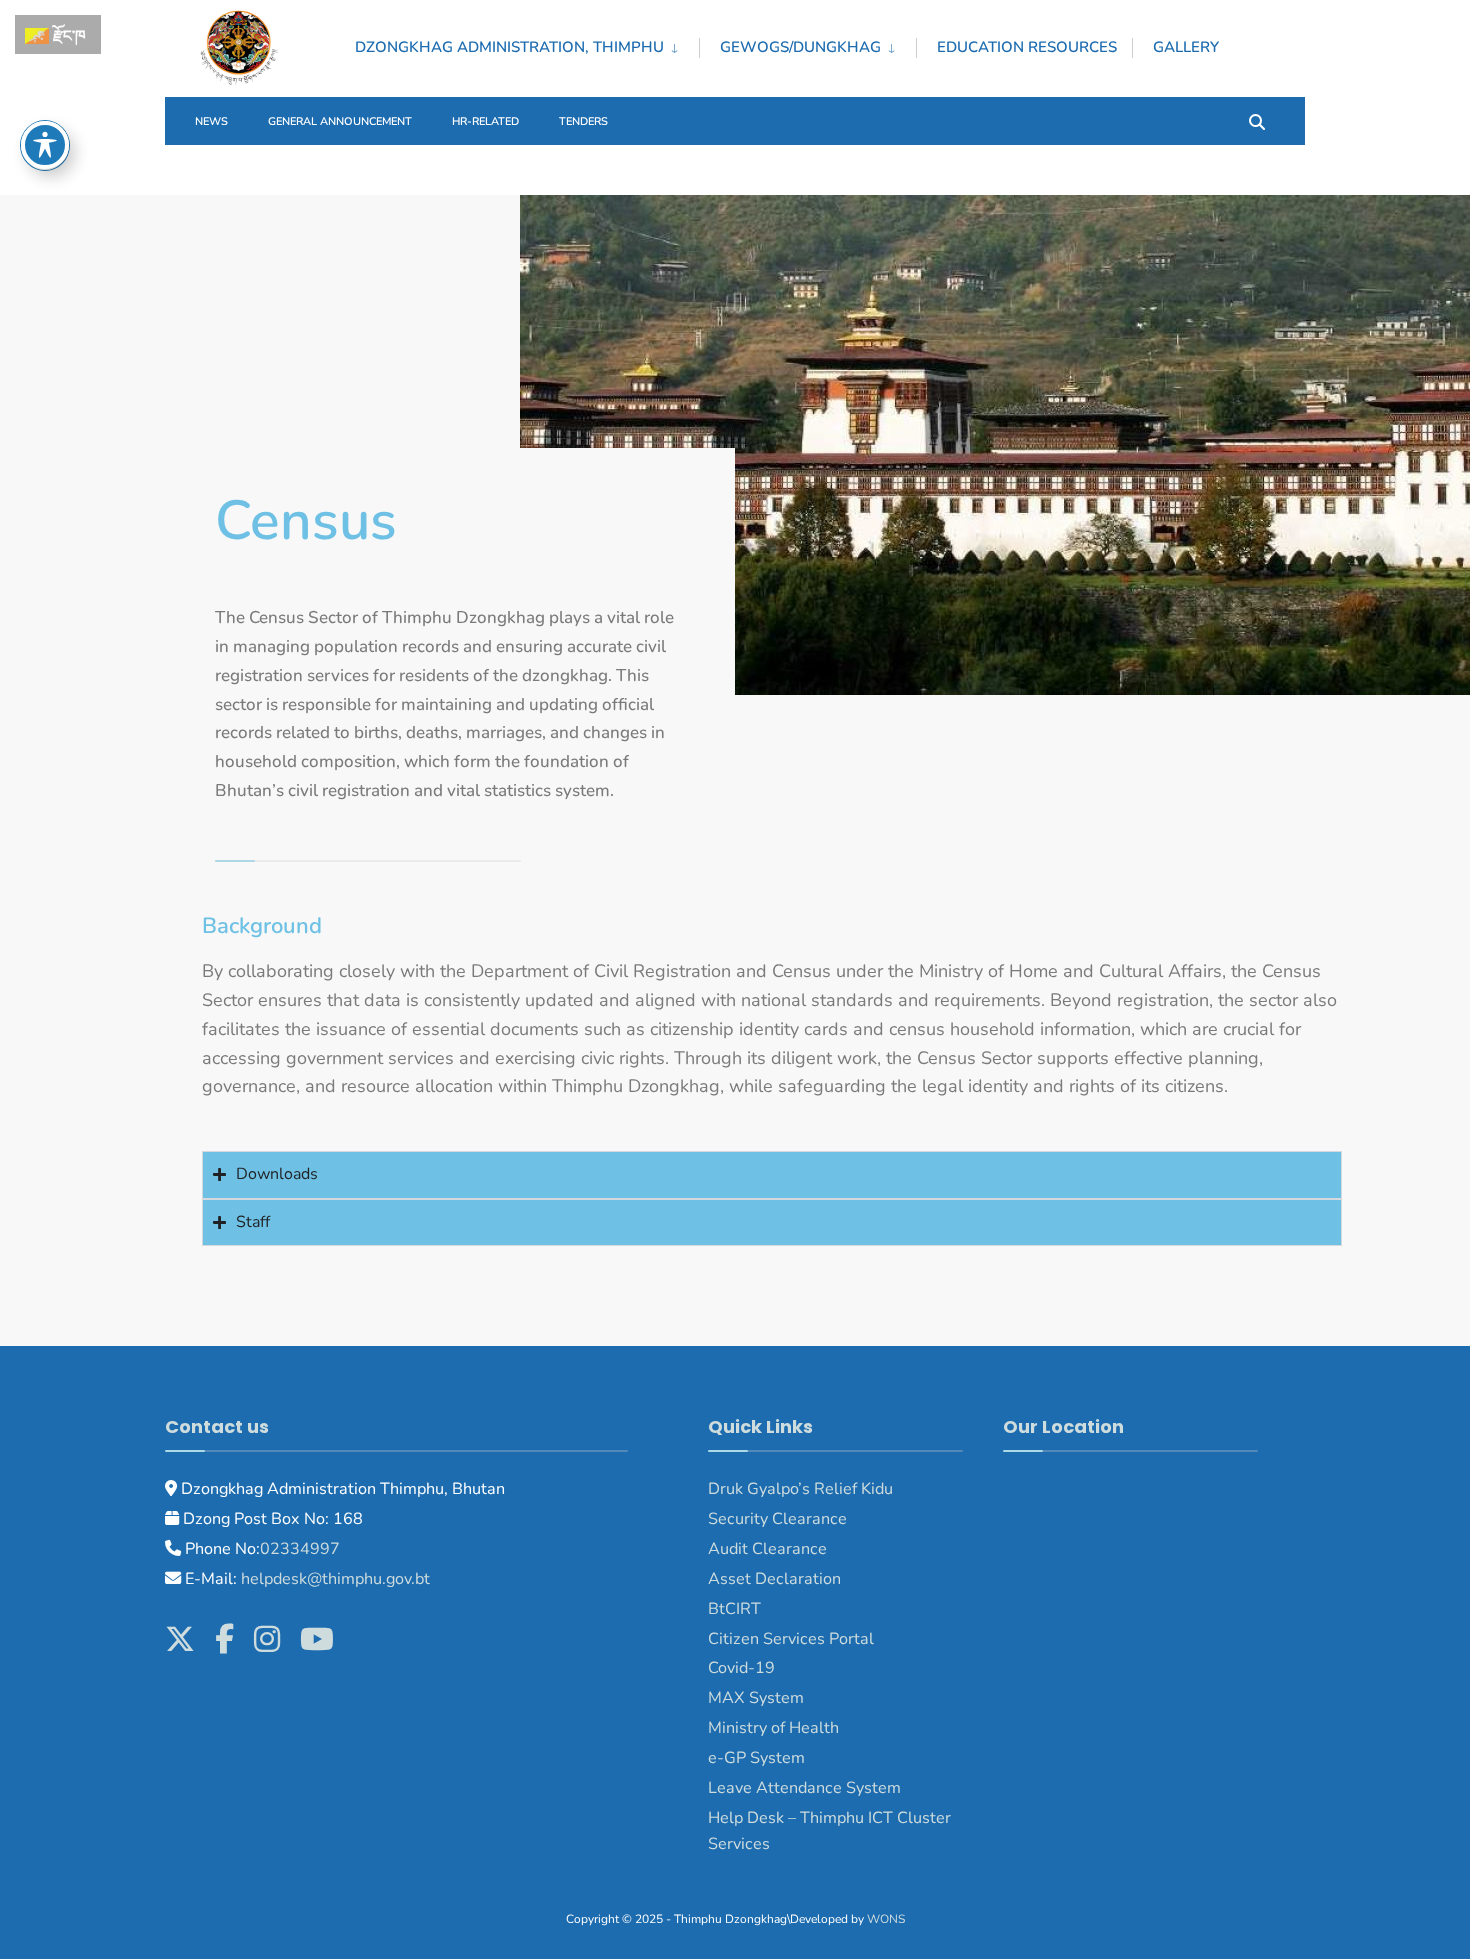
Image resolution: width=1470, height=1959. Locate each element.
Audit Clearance (767, 1549)
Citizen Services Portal (791, 1639)
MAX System (756, 1698)
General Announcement (340, 121)
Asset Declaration (774, 1579)
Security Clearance (777, 1519)
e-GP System (756, 1758)
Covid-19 (741, 1668)
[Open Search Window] (1257, 120)
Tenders (583, 121)
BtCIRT (734, 1609)
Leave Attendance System (804, 1788)
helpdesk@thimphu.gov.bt (335, 1579)
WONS (886, 1919)
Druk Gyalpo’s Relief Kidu (800, 1489)
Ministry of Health (773, 1728)
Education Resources (1027, 47)
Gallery (1186, 47)
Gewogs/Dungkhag (800, 47)
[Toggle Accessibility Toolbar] (45, 145)
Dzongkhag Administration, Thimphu (509, 47)
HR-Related (485, 121)
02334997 (300, 1549)
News (211, 121)
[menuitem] (527, 44)
